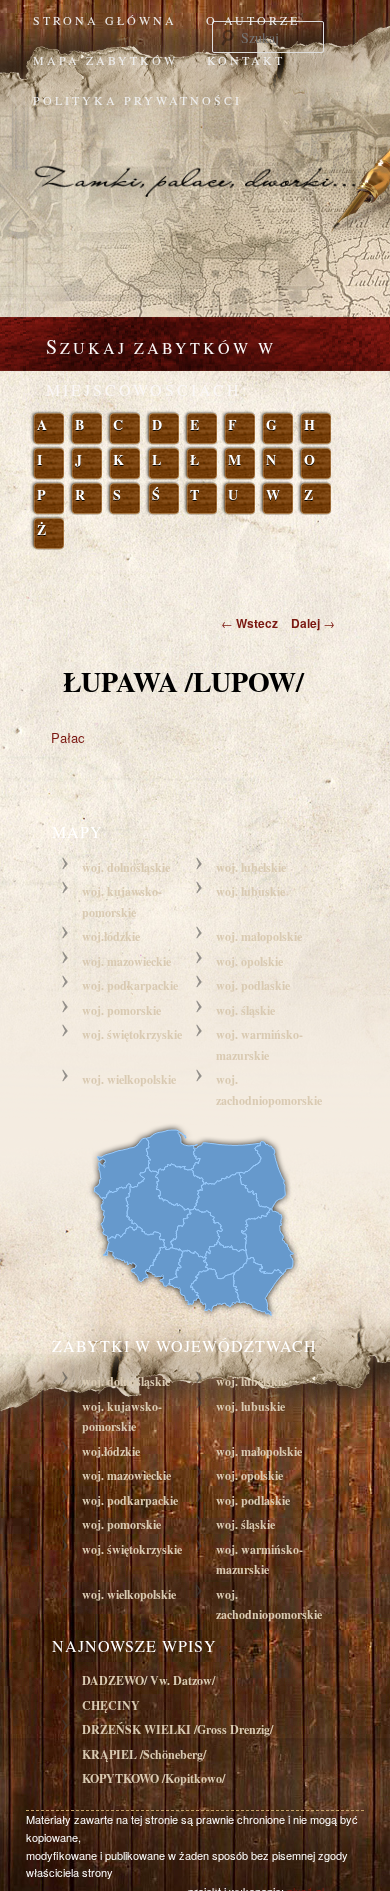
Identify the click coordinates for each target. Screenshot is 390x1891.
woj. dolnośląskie (126, 867)
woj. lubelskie (251, 867)
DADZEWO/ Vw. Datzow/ (148, 1680)
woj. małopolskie (259, 936)
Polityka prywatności (137, 100)
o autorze (253, 20)
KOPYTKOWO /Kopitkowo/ (153, 1778)
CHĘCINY (111, 1705)
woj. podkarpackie (130, 985)
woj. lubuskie (250, 891)
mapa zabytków (105, 60)
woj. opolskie (249, 961)
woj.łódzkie (111, 936)
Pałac (68, 737)
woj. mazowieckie (126, 961)
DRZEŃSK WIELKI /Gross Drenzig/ (177, 1729)
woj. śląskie (245, 1010)
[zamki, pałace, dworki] (195, 161)
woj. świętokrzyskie (132, 1034)
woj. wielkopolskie (129, 1079)
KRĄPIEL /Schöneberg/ (144, 1754)
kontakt (246, 60)
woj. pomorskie (121, 1010)
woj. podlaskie (253, 985)
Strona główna (105, 20)
